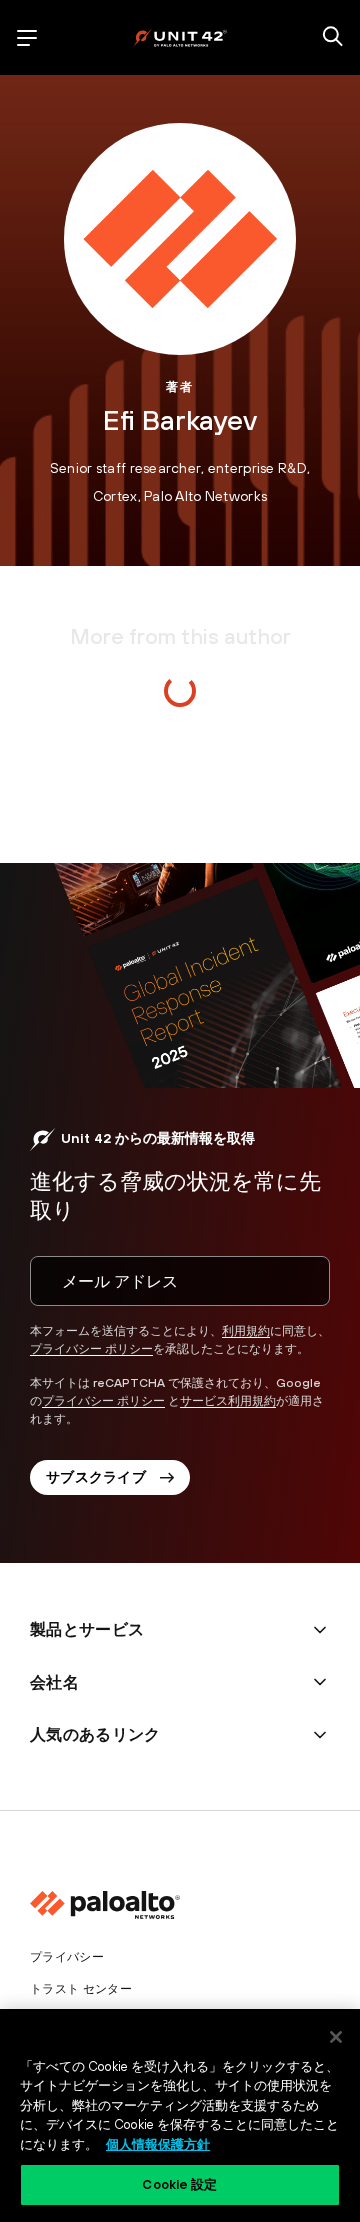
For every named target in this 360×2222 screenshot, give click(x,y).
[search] (333, 38)
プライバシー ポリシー (91, 1349)
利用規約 (246, 1331)
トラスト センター (81, 1989)
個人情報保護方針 (158, 2144)
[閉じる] (336, 2037)
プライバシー (67, 1957)
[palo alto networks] (180, 37)
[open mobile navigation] (27, 38)
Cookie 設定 (179, 2184)
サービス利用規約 (228, 1401)
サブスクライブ (96, 1477)
